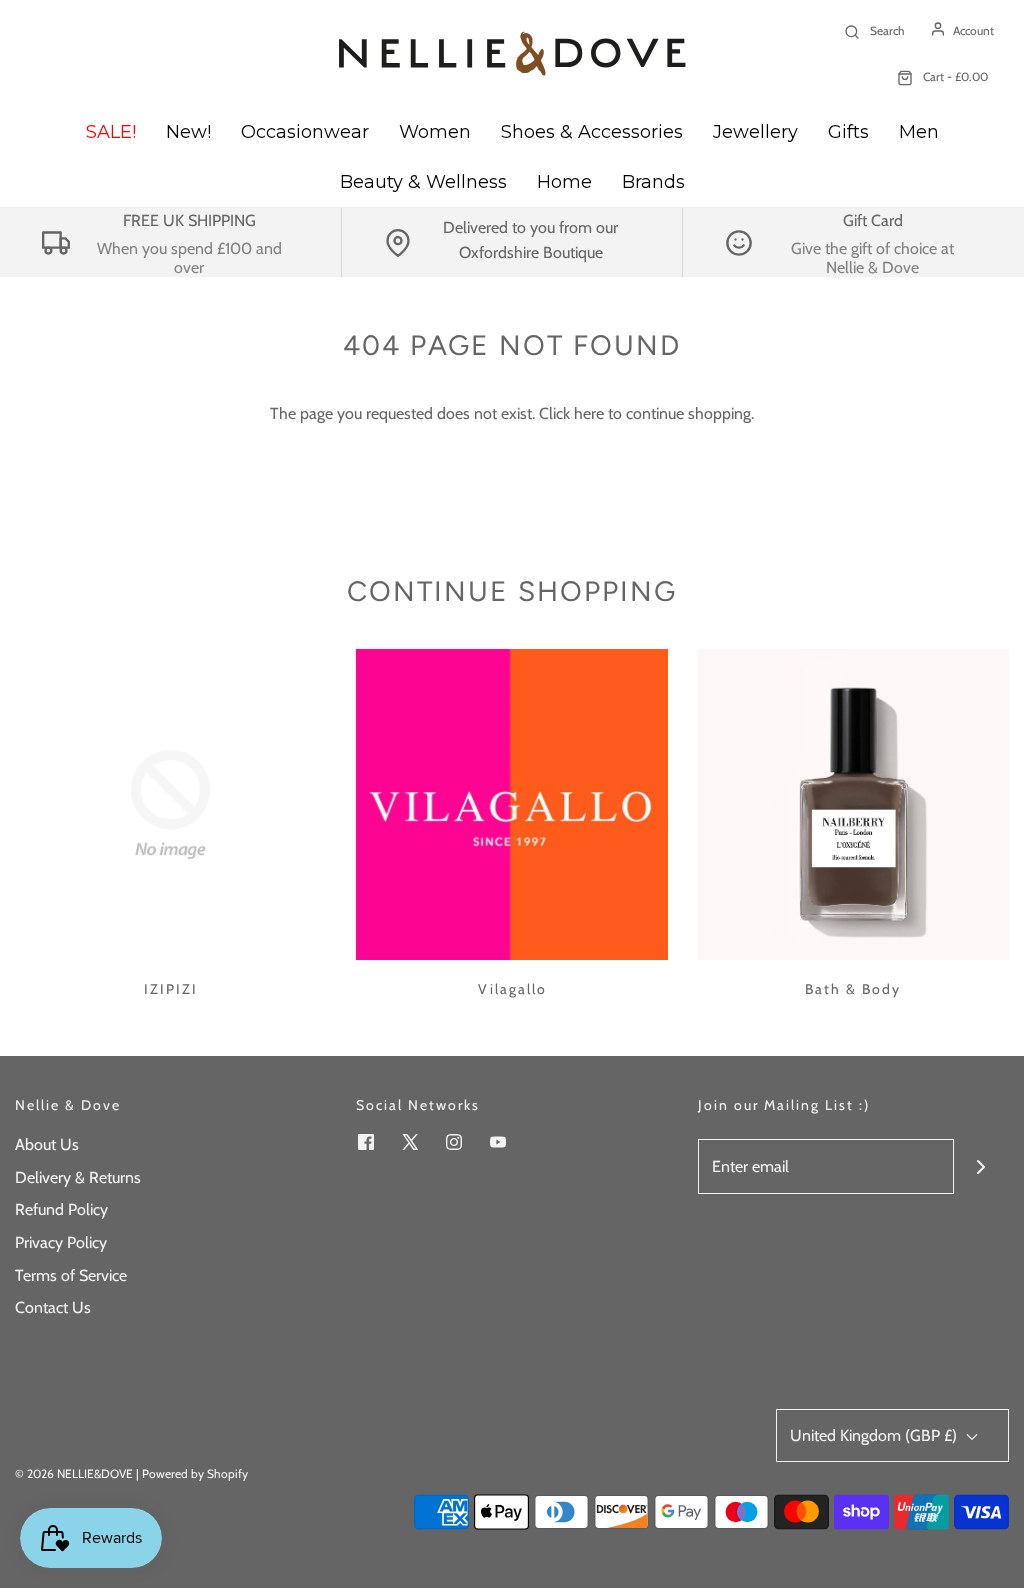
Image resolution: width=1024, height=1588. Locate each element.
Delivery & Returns (78, 1177)
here (589, 413)
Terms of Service (71, 1275)
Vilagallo (512, 989)
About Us (47, 1144)
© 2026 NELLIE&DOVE (74, 1473)
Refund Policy (61, 1209)
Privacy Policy (61, 1242)
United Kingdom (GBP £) (875, 1435)
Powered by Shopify (195, 1473)
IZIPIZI (171, 989)
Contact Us (53, 1307)
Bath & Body (853, 989)
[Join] (981, 1166)
